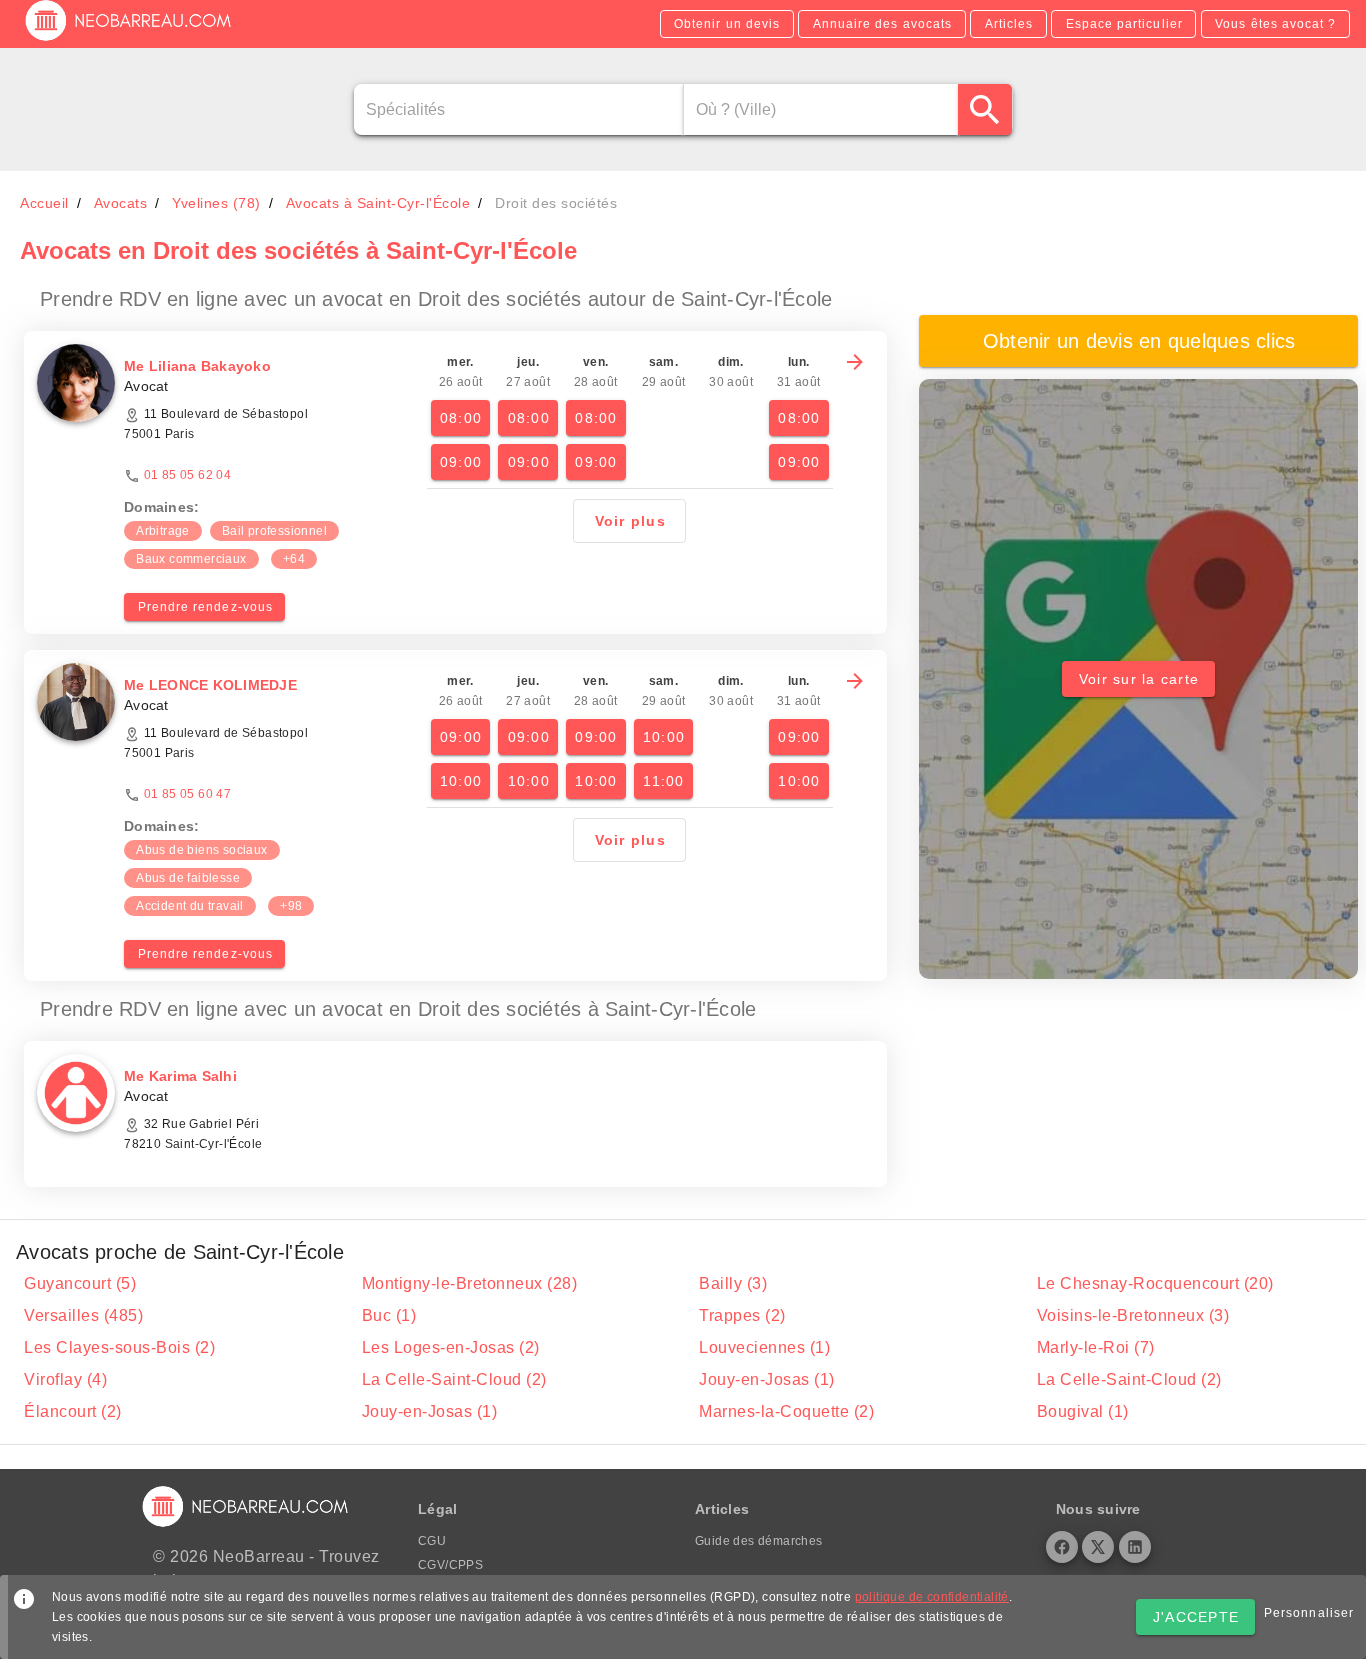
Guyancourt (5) (80, 1283)
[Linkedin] (1135, 1547)
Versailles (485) (83, 1315)
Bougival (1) (1083, 1411)
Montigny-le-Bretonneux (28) (470, 1283)
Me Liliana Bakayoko (197, 366)
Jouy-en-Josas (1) (767, 1379)
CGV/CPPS (450, 1565)
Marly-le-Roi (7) (1096, 1347)
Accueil (44, 203)
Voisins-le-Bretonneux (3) (1133, 1315)
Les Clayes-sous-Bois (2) (119, 1347)
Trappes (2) (742, 1315)
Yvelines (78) (216, 203)
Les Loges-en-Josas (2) (451, 1347)
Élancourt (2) (73, 1411)
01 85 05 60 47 (188, 794)
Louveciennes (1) (764, 1347)
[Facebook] (1062, 1547)
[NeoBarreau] (129, 40)
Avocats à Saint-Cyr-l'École (378, 203)
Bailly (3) (733, 1283)
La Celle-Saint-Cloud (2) (454, 1379)
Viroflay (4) (65, 1379)
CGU (432, 1541)
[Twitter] (1098, 1547)
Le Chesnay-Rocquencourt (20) (1155, 1283)
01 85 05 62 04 (188, 475)
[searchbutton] (985, 109)
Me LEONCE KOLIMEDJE (210, 685)
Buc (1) (389, 1315)
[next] (855, 362)
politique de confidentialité (932, 1597)
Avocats (121, 203)
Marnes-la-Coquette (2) (786, 1411)
